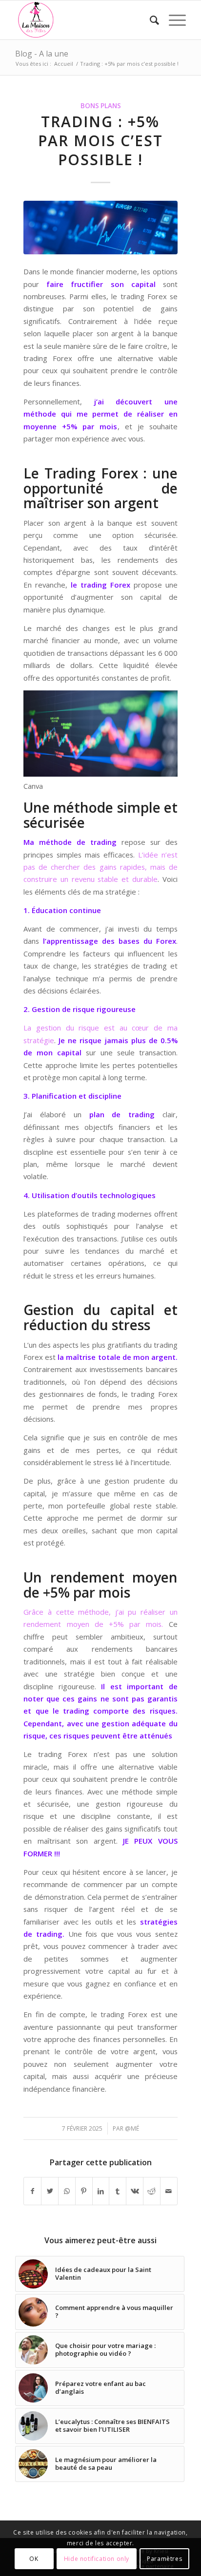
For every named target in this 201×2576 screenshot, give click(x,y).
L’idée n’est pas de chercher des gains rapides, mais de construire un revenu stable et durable (100, 867)
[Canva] (100, 228)
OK (34, 2559)
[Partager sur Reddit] (152, 2191)
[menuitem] (150, 20)
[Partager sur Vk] (135, 2191)
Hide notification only (97, 2559)
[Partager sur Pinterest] (84, 2191)
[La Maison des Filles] (83, 20)
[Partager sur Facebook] (32, 2191)
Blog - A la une (42, 54)
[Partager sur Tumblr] (118, 2191)
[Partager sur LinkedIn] (101, 2191)
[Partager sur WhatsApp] (67, 2191)
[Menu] (172, 20)
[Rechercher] (150, 20)
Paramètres (164, 2559)
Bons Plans (101, 106)
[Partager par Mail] (169, 2191)
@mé (132, 2128)
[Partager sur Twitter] (50, 2191)
